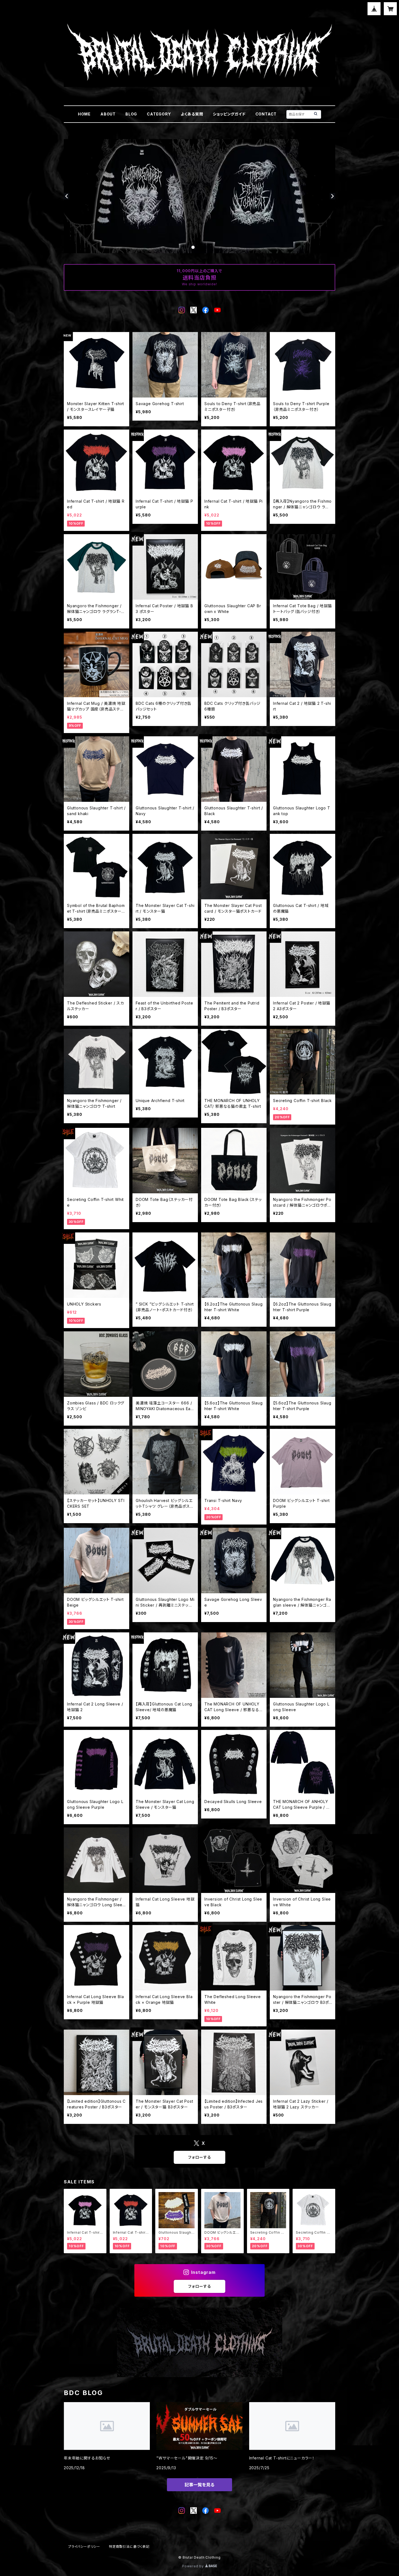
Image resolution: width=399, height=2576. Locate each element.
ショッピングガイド (229, 114)
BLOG (131, 114)
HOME (84, 114)
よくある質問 (192, 114)
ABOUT (108, 114)
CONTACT (266, 114)
